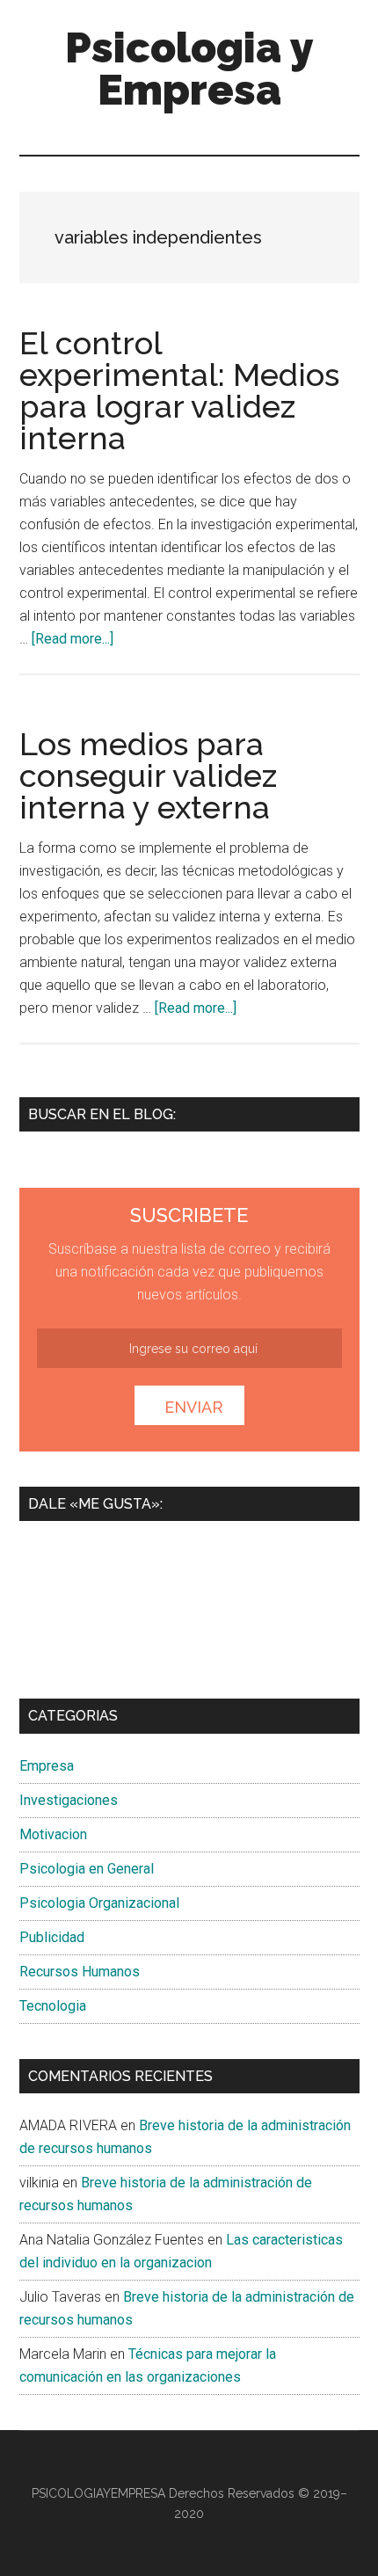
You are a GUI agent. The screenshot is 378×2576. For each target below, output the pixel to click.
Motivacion (53, 1834)
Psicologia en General (87, 1869)
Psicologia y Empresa (189, 69)
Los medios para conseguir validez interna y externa (148, 775)
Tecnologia (53, 2006)
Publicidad (52, 1937)
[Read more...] (73, 639)
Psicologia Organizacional (99, 1903)
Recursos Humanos (80, 1972)
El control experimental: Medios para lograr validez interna (179, 390)
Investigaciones (69, 1800)
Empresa (47, 1766)
